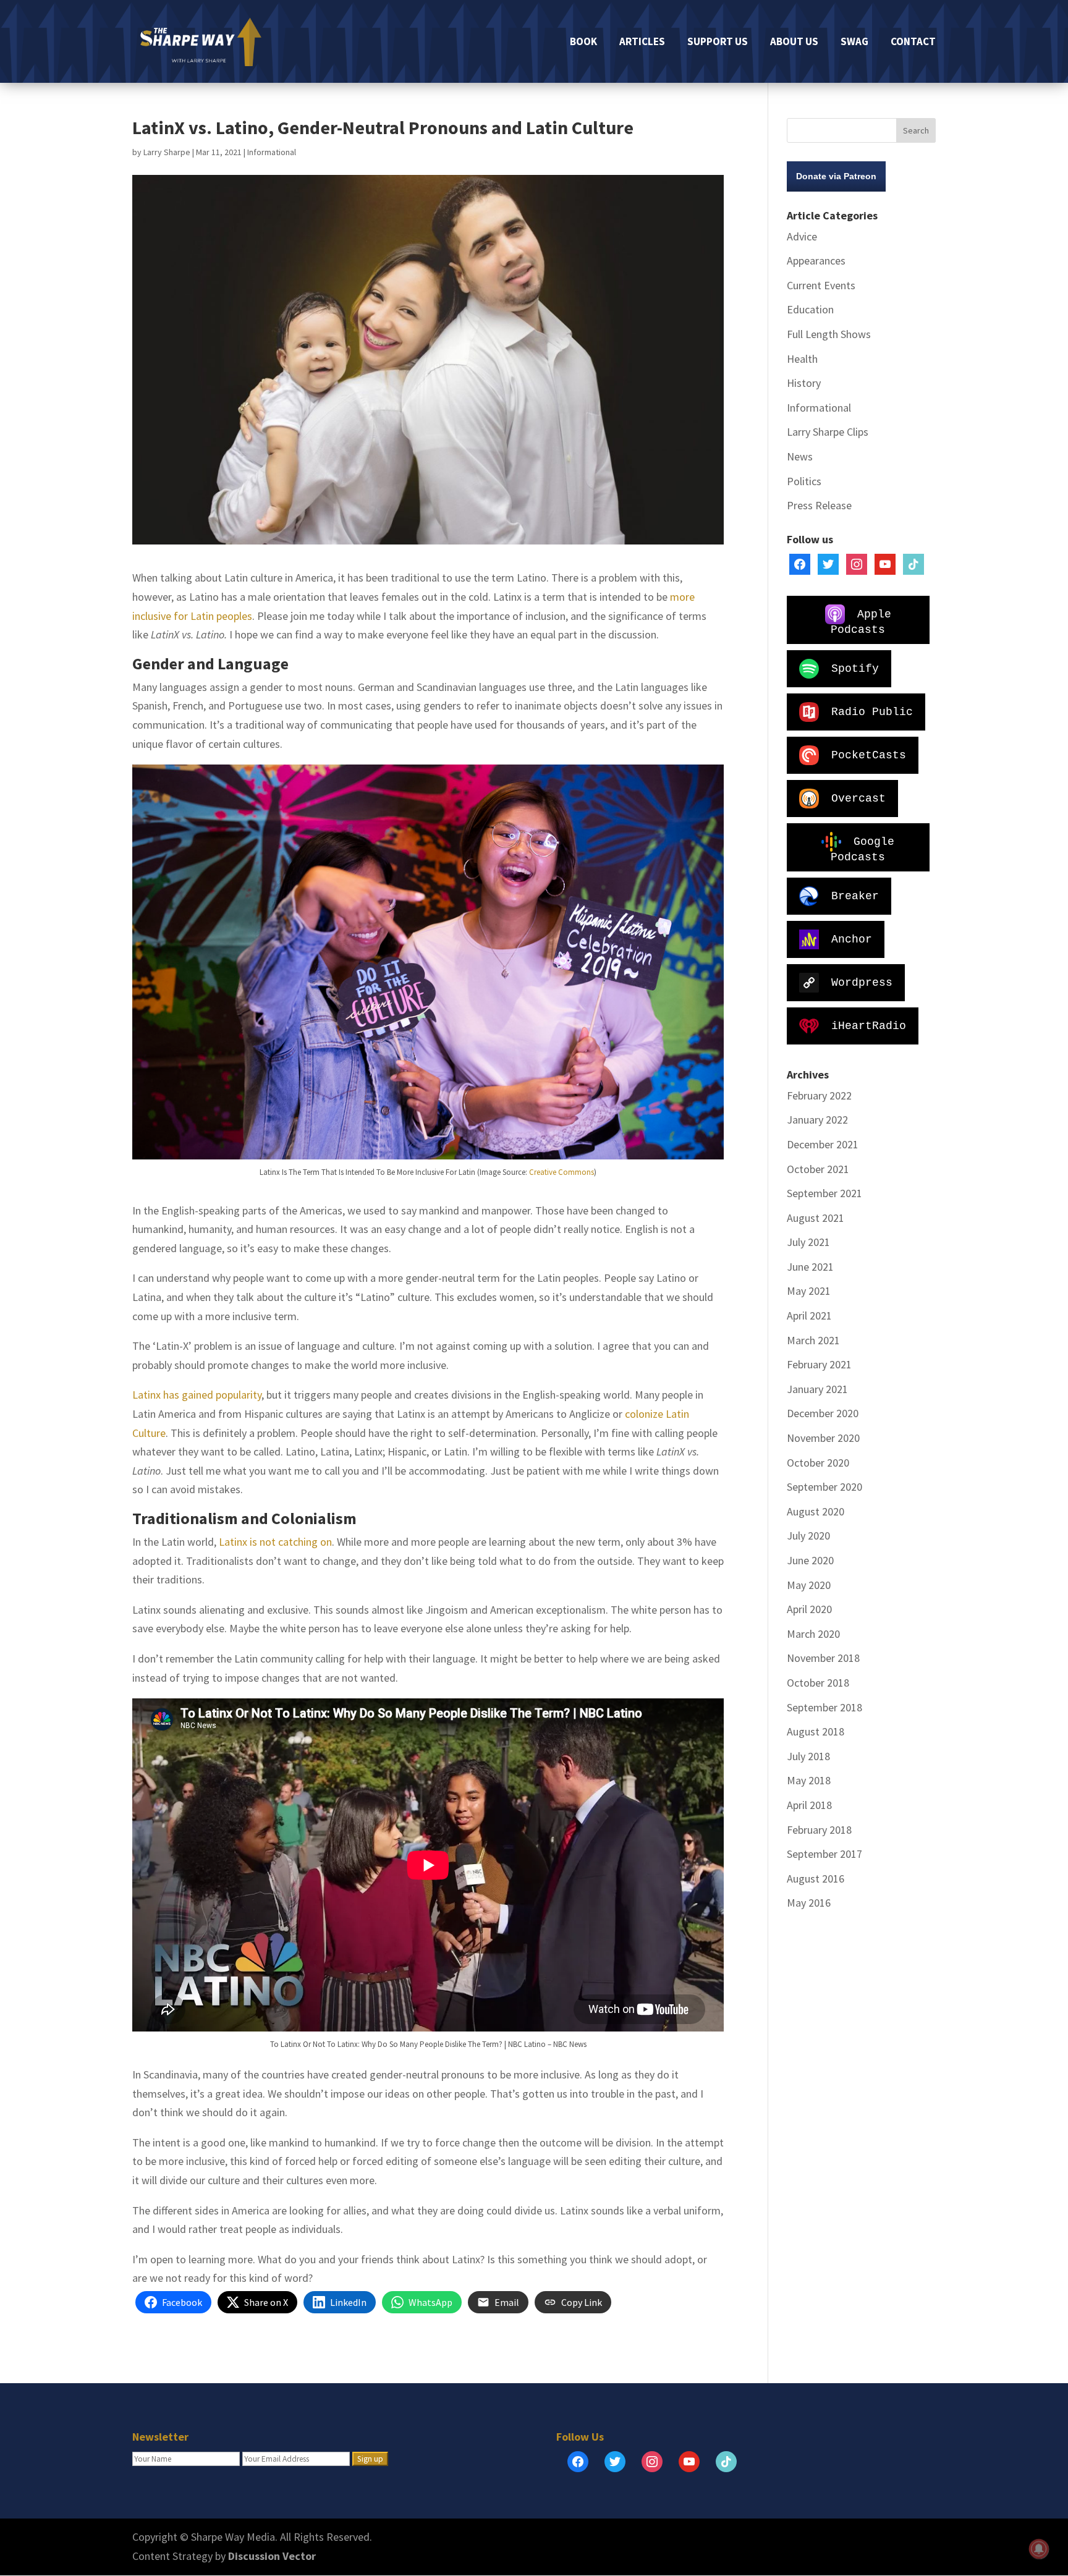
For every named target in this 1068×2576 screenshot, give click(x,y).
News (800, 456)
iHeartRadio (869, 1025)
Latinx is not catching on (275, 1542)
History (804, 383)
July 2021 (808, 1242)
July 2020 (808, 1536)
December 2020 (823, 1413)
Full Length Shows (829, 334)
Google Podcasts (862, 849)
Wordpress (862, 982)
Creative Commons (562, 1172)
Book (583, 43)
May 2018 (809, 1780)
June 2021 (810, 1267)
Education (810, 309)
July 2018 (808, 1756)
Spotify (855, 668)
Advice (802, 236)
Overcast (858, 798)
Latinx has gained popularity (197, 1395)
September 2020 (824, 1487)
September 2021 (824, 1193)
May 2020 (809, 1585)
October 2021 (818, 1169)
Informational (272, 152)
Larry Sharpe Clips (828, 432)
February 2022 (819, 1095)
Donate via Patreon (836, 176)
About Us (794, 43)
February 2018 (819, 1830)
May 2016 (809, 1903)
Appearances (816, 261)
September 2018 (824, 1707)
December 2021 (823, 1144)
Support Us (718, 43)
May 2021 (809, 1291)
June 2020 (810, 1560)
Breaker (855, 896)
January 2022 (817, 1120)
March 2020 (813, 1634)
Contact (913, 43)
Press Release (819, 505)
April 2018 (809, 1805)
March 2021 (813, 1340)
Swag (854, 43)
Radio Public (872, 711)
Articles (642, 43)
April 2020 (809, 1609)
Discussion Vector (272, 2556)
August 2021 (816, 1218)
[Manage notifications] (1039, 2549)
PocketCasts (869, 755)
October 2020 (818, 1463)
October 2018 (818, 1683)
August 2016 (816, 1879)
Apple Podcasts (861, 621)
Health (802, 359)
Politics (804, 481)
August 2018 (816, 1731)
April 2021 (809, 1316)
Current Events (821, 285)
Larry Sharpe (167, 152)
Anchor (852, 939)
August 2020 (816, 1511)
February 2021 (819, 1364)
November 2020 (823, 1438)
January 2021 (817, 1389)
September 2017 (824, 1854)
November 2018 (823, 1658)
